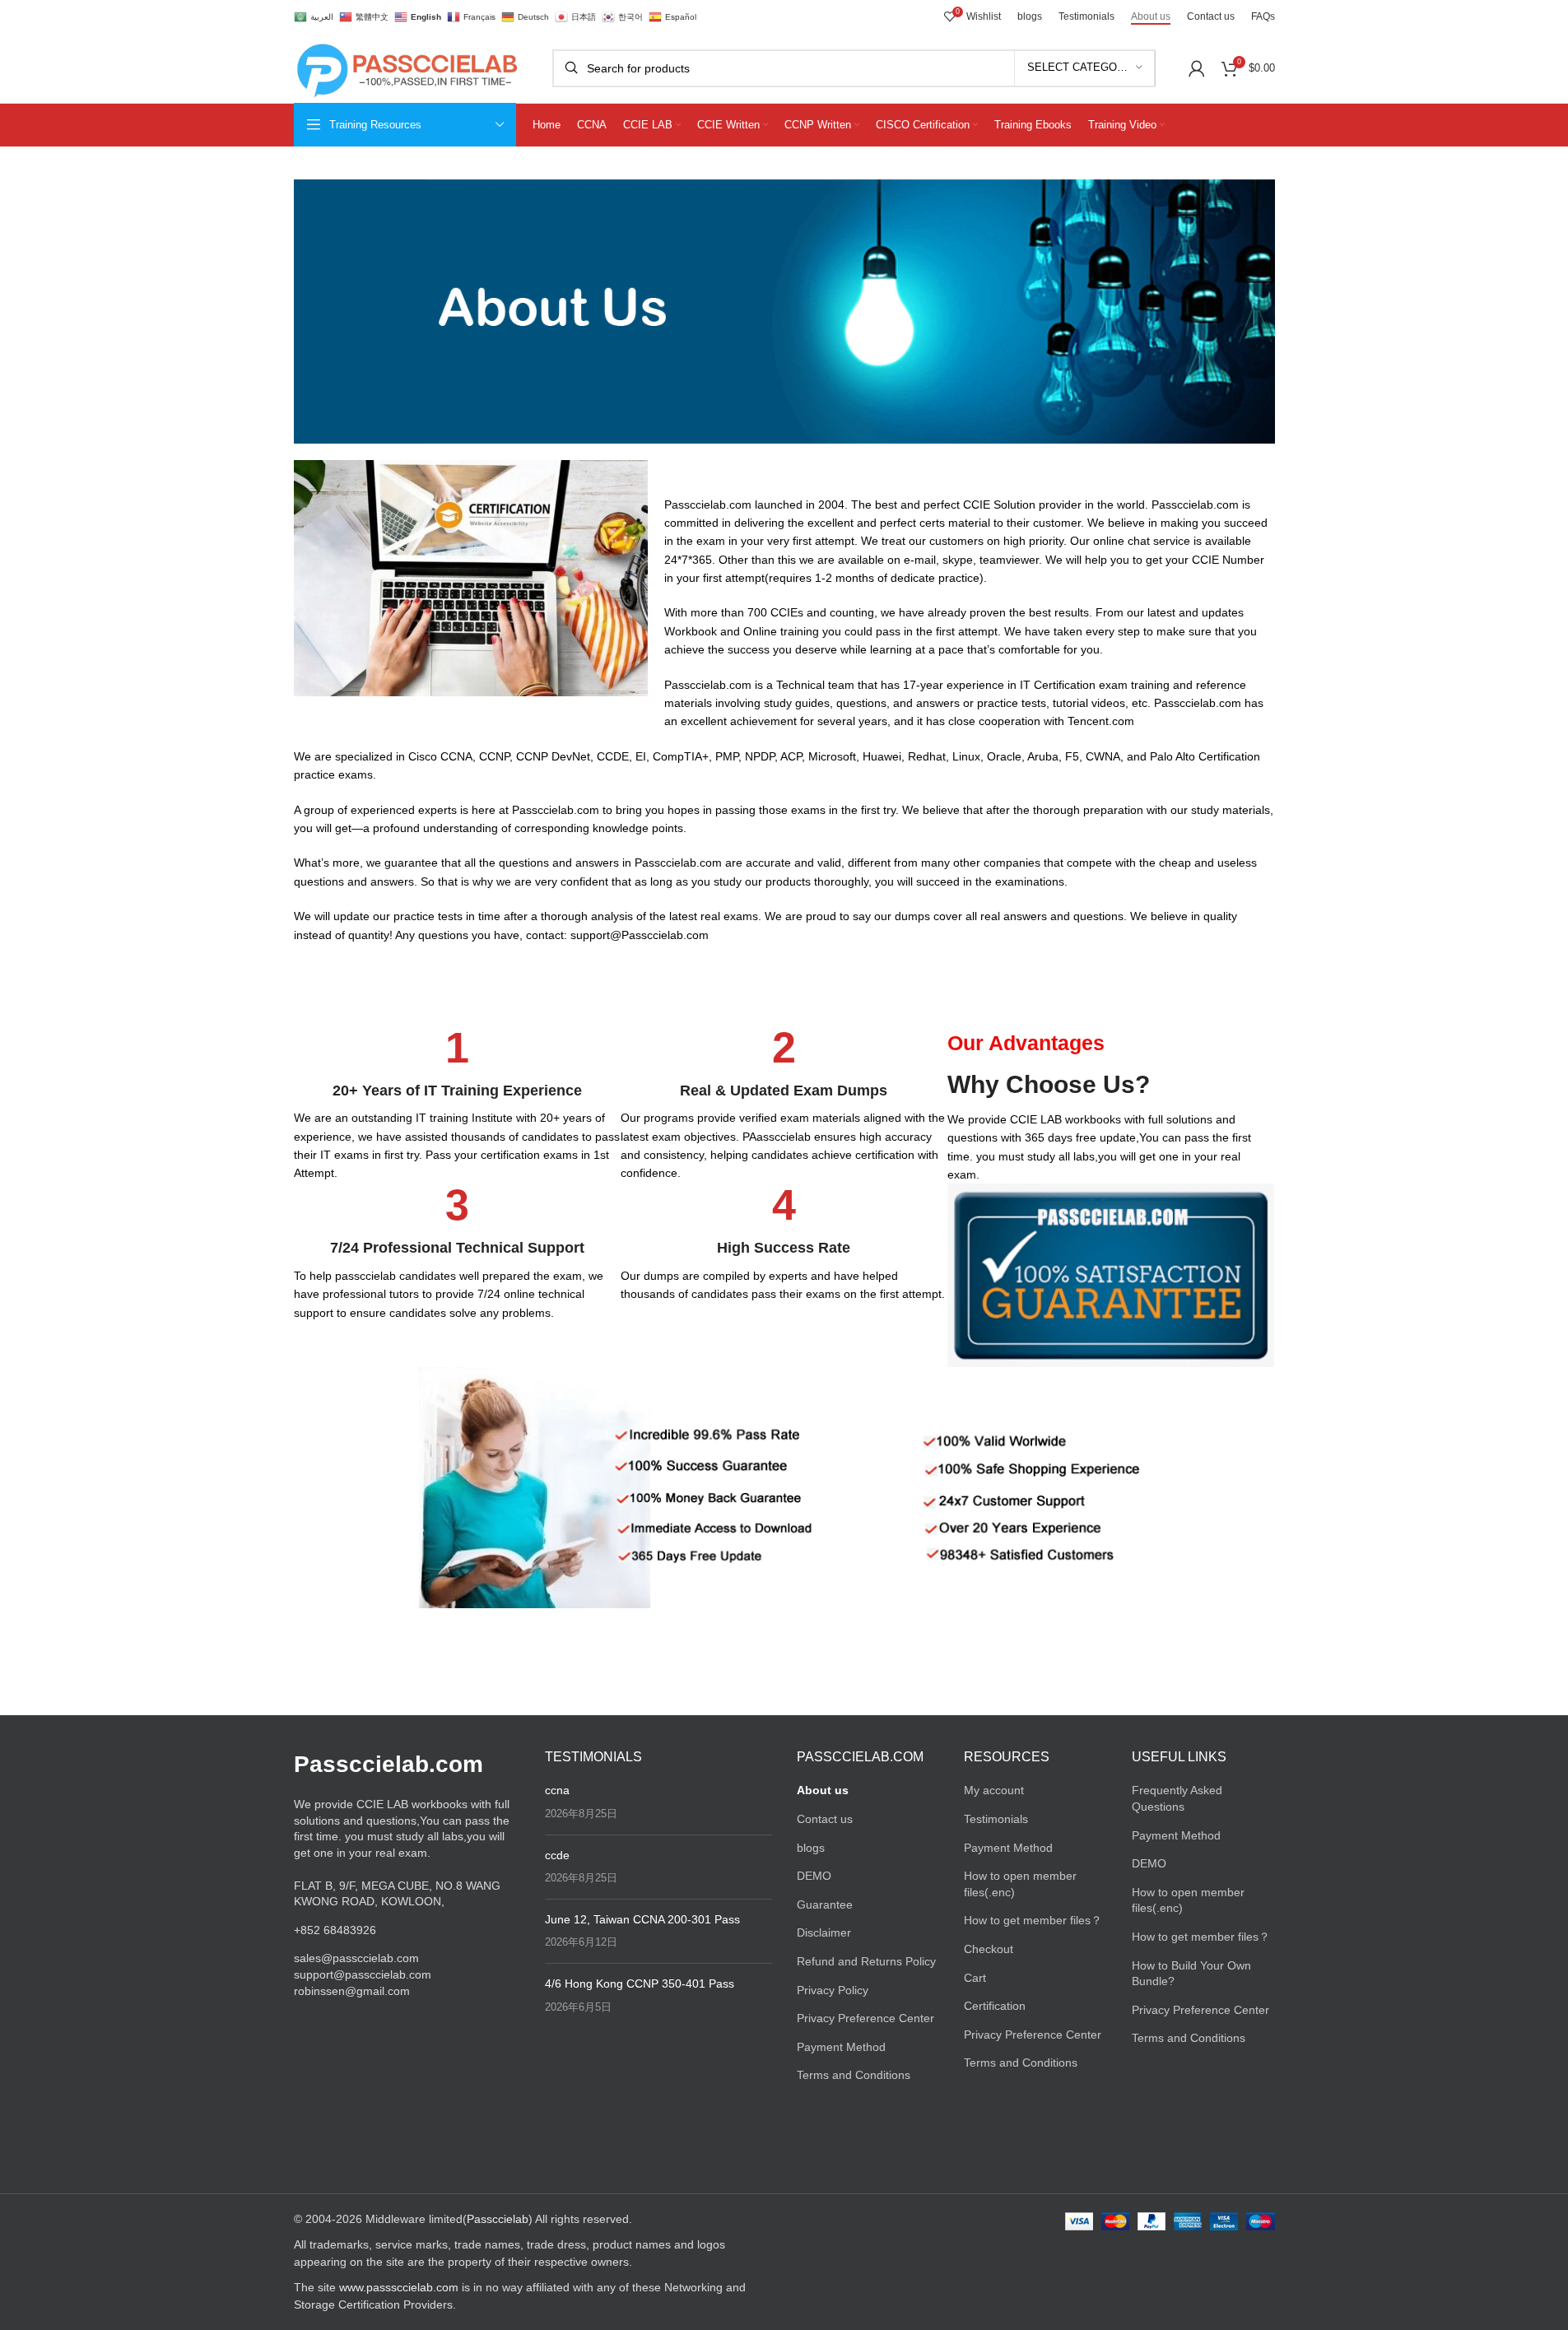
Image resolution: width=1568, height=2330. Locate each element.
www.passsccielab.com (399, 2287)
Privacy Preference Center (865, 2018)
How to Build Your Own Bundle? (1191, 1974)
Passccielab (498, 2219)
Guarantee (825, 1904)
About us (823, 1790)
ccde (557, 1855)
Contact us (825, 1819)
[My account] (1197, 68)
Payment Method (841, 2047)
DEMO (814, 1876)
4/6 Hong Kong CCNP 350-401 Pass (640, 1984)
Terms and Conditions (854, 2075)
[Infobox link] (457, 1105)
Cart (975, 1978)
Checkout (989, 1949)
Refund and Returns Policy (866, 1961)
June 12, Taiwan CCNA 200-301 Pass (642, 1919)
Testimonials (996, 1819)
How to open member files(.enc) (1020, 1884)
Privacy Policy (833, 1990)
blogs (811, 1848)
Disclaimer (824, 1932)
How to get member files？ (1033, 1920)
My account (994, 1790)
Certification (995, 2006)
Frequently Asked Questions (1177, 1798)
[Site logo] (407, 67)
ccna (557, 1790)
